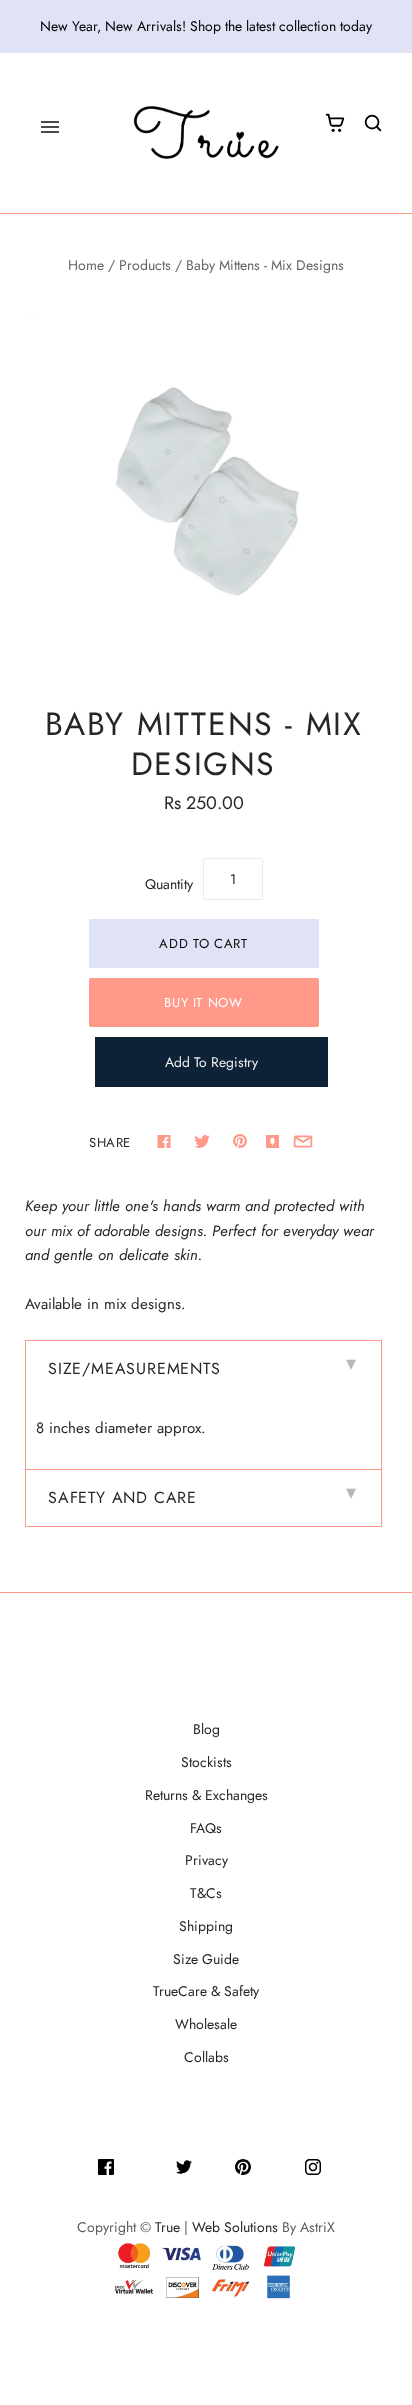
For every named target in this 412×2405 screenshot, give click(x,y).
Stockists (206, 1762)
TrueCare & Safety (206, 1991)
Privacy (206, 1860)
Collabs (206, 2057)
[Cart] (335, 123)
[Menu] (50, 127)
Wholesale (206, 2024)
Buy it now (203, 1002)
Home (86, 265)
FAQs (206, 1828)
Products (145, 265)
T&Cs (206, 1893)
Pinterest (278, 2165)
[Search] (373, 123)
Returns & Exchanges (206, 1795)
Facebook (145, 2165)
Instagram (351, 2165)
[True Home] (206, 133)
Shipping (206, 1926)
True (167, 2227)
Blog (206, 1729)
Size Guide (206, 1959)
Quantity (169, 884)
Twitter (213, 2165)
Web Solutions (235, 2227)
